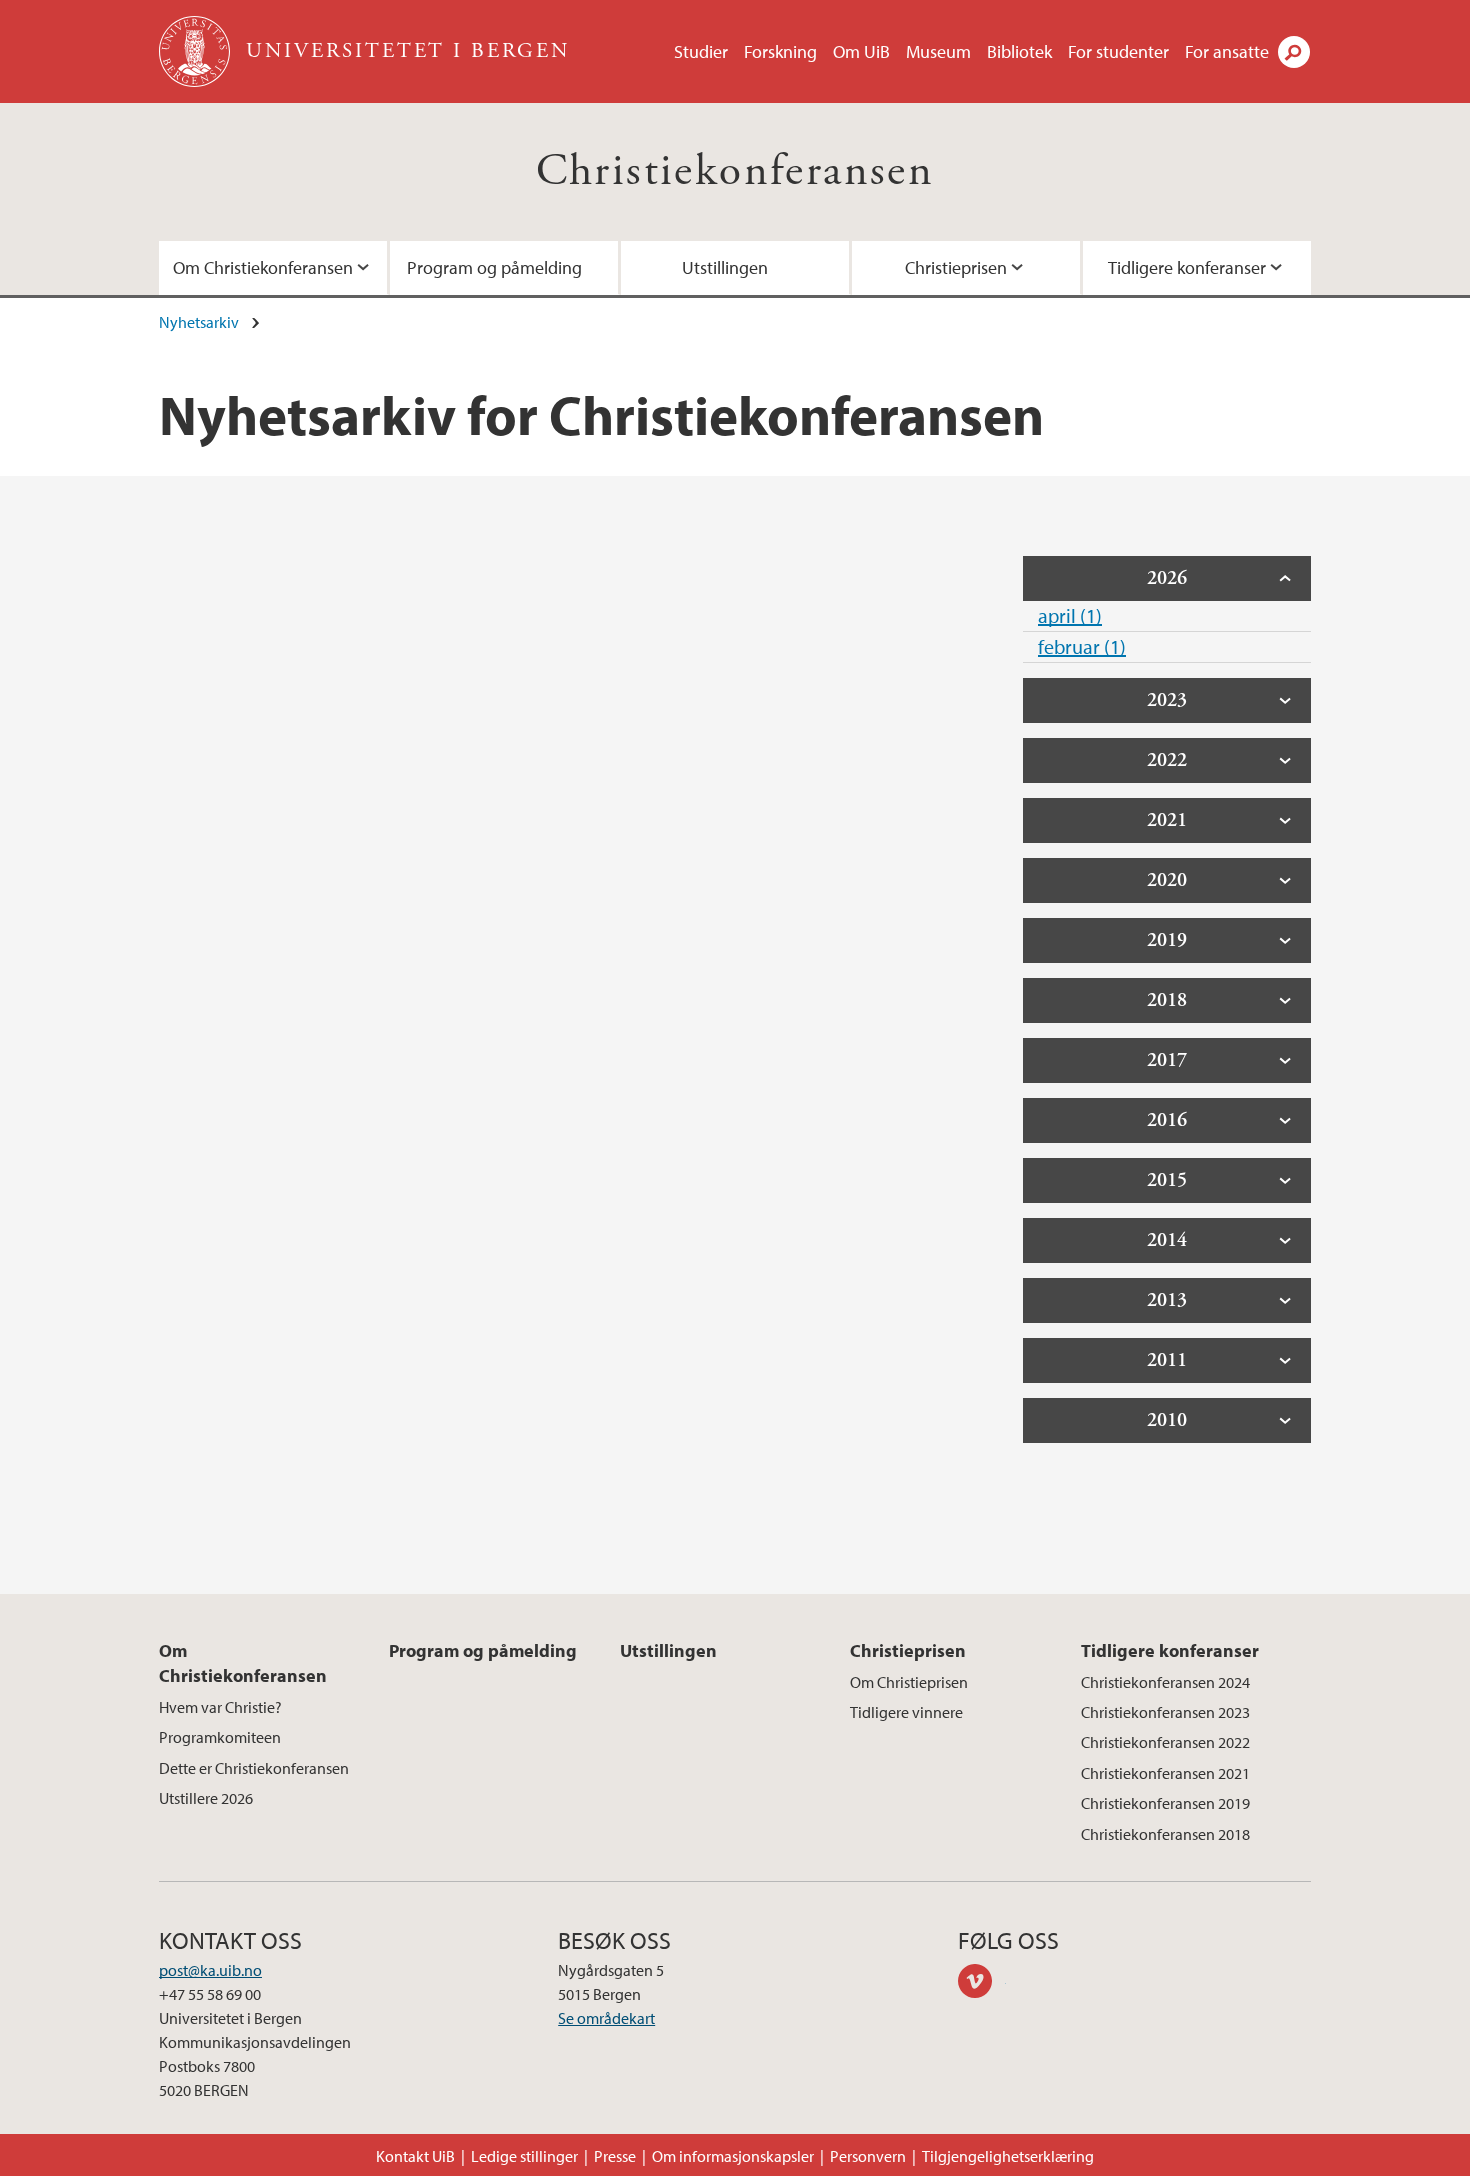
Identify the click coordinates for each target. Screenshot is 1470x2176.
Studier (701, 51)
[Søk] (1294, 52)
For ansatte (1227, 51)
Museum (938, 51)
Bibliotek (1019, 51)
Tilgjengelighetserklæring (1008, 2156)
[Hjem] (196, 51)
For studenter (1118, 51)
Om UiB (861, 51)
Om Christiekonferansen (263, 267)
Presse (615, 2156)
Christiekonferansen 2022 (1165, 1742)
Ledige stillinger (524, 2156)
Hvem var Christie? (220, 1707)
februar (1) (1082, 646)
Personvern (868, 2156)
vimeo (982, 1984)
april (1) (1070, 615)
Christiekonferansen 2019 (1165, 1803)
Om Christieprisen (909, 1682)
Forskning (780, 51)
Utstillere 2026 (206, 1798)
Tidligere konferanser (1187, 267)
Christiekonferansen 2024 (1165, 1682)
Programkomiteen (220, 1737)
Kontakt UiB (415, 2156)
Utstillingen (725, 267)
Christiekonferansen (735, 171)
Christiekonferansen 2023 (1165, 1712)
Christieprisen (956, 267)
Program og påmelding (494, 267)
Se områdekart (606, 2018)
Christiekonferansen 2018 (1165, 1834)
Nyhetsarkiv (199, 322)
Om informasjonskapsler (733, 2156)
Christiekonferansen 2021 (1165, 1773)
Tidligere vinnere (906, 1712)
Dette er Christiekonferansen (254, 1768)
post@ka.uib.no (210, 1970)
